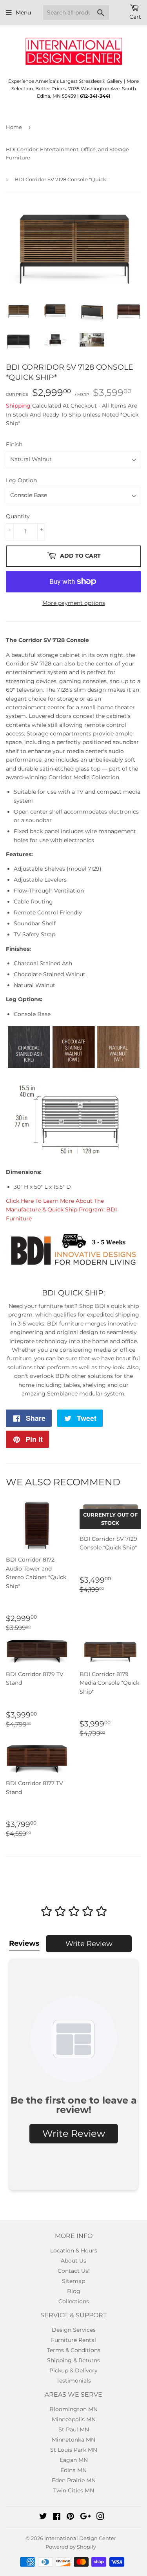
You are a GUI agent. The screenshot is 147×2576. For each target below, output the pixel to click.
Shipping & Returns (73, 2360)
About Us (73, 2261)
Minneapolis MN (74, 2419)
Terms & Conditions (74, 2350)
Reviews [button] (24, 1943)
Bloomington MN (73, 2409)
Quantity (18, 516)
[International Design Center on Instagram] (100, 2517)
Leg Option (21, 480)
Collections (74, 2301)
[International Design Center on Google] (85, 2517)
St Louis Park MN (74, 2450)
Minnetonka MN (73, 2440)
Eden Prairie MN (74, 2480)
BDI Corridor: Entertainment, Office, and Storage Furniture (67, 153)
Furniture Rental (73, 2340)
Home (14, 127)
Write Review (89, 1944)
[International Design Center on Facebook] (57, 2517)
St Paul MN (74, 2429)
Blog (74, 2291)
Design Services (74, 2330)
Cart (135, 17)
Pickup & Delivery (73, 2370)
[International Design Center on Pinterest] (70, 2517)
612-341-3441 (95, 96)
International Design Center (80, 2538)
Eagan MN (74, 2460)
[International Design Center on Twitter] (43, 2517)
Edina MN (73, 2470)
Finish (14, 444)
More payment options (74, 603)
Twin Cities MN (74, 2490)
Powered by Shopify (71, 2547)
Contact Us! (74, 2271)
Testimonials (74, 2381)
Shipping (18, 406)
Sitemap (73, 2281)
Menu (23, 13)
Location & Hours (74, 2250)
